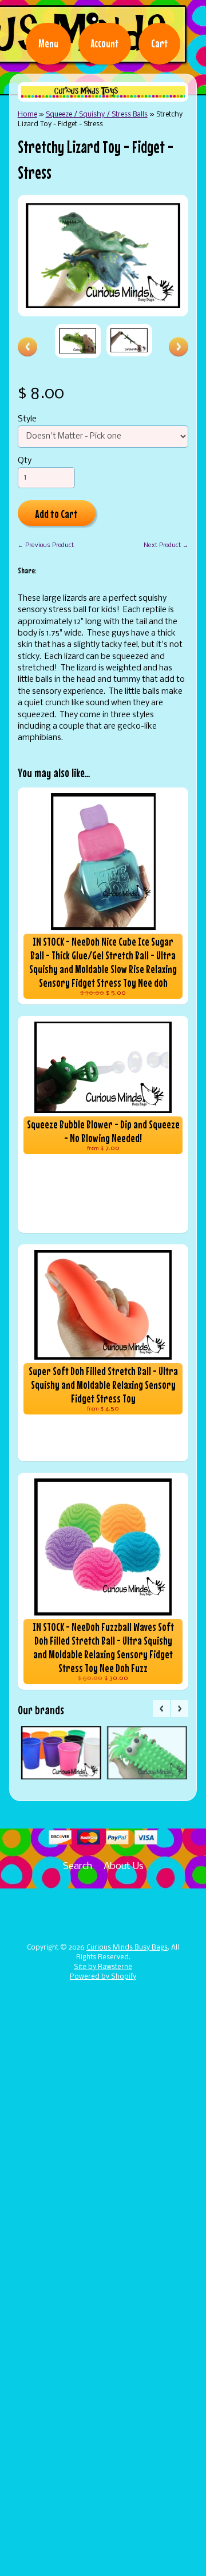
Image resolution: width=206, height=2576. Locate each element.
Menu (48, 43)
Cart (159, 43)
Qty (25, 461)
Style (27, 419)
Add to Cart (56, 514)
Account (105, 43)
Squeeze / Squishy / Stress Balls (97, 114)
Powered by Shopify (103, 1977)
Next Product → (166, 545)
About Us (124, 1866)
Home (27, 114)
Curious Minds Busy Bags (127, 1948)
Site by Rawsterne (103, 1967)
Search (78, 1866)
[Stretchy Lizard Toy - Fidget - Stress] (78, 341)
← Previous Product (46, 545)
